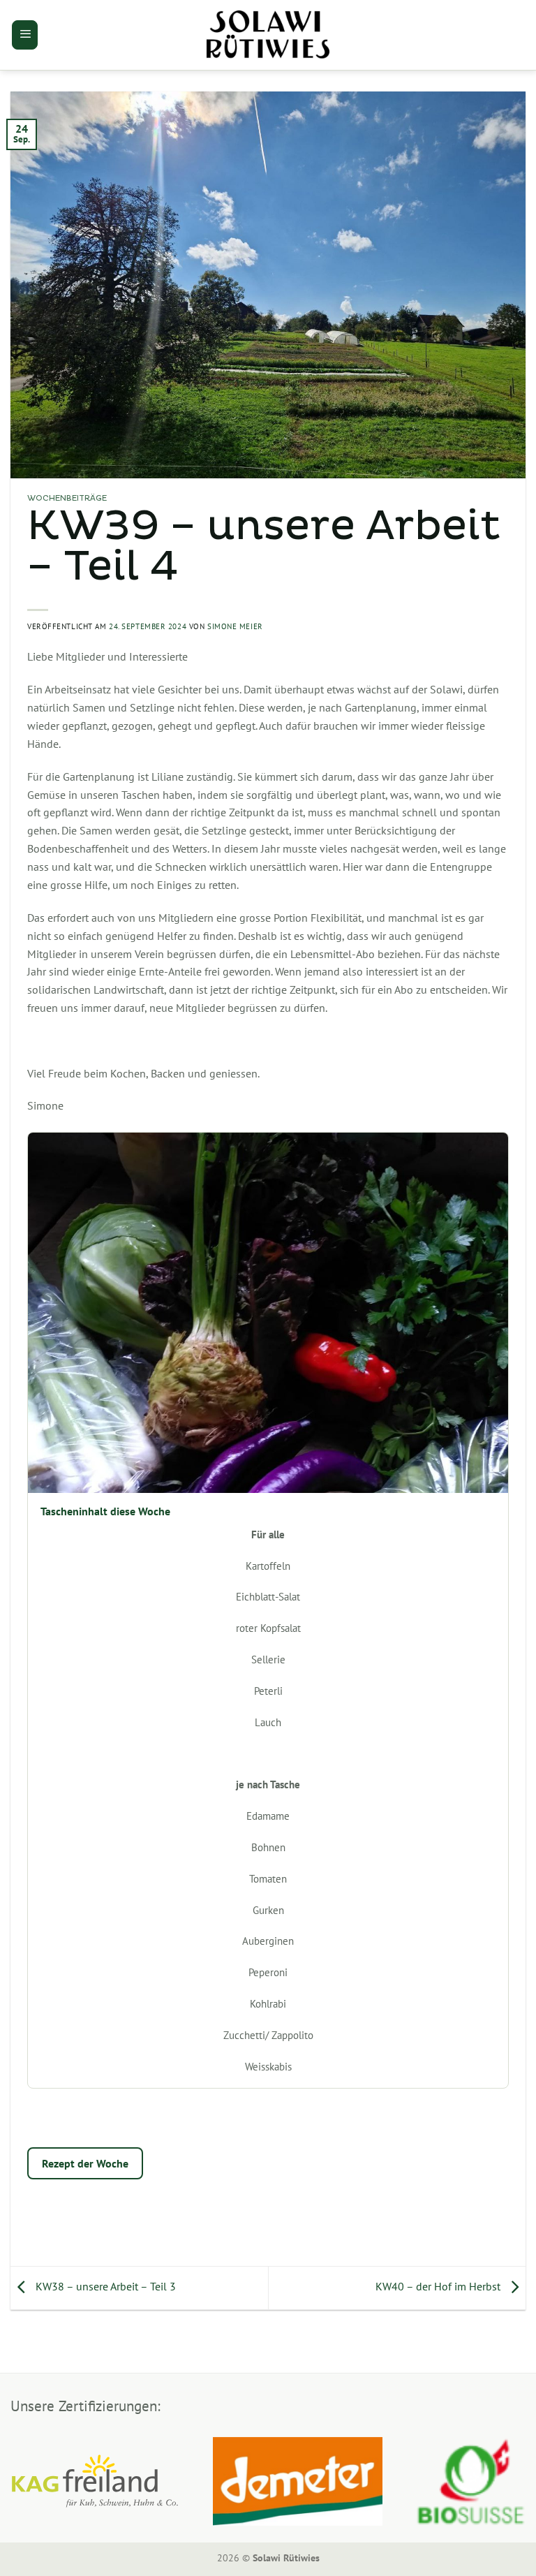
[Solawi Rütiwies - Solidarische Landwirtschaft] (268, 35)
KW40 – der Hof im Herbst (439, 2287)
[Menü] (25, 35)
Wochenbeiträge (67, 499)
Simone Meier (235, 626)
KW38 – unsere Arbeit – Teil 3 (104, 2287)
